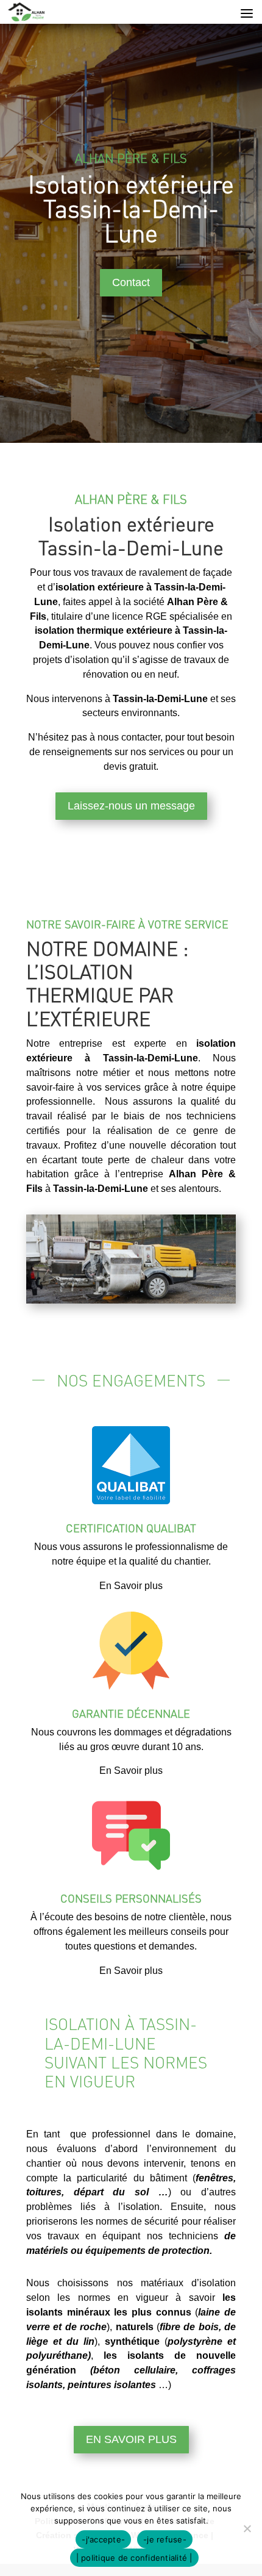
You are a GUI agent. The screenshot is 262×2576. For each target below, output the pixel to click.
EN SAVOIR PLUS (131, 2439)
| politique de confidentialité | (134, 2558)
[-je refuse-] (247, 2528)
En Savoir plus (131, 1586)
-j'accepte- (103, 2539)
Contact (131, 282)
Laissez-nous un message (131, 806)
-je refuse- (165, 2539)
